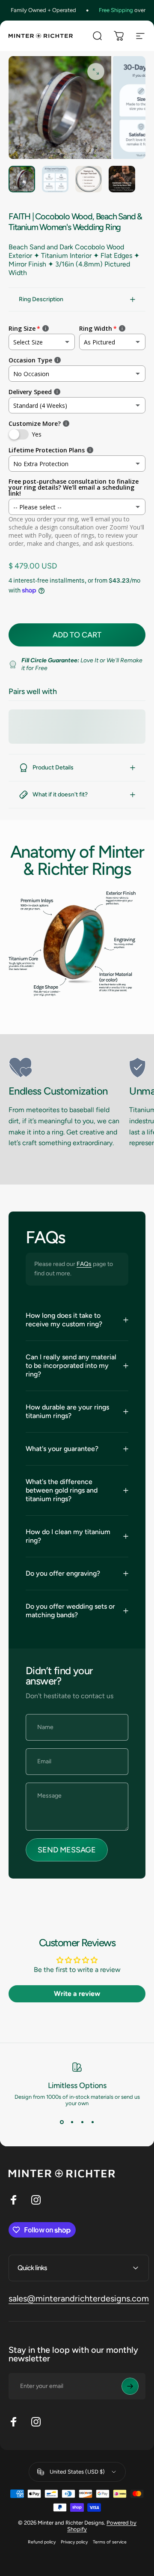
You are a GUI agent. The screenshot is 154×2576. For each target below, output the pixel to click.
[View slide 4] (92, 2122)
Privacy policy (74, 2542)
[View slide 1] (62, 2122)
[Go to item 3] (89, 179)
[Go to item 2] (55, 179)
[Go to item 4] (122, 179)
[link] (65, 1068)
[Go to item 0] (22, 179)
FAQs (84, 1264)
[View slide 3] (82, 2122)
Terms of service (110, 2542)
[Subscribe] (130, 2386)
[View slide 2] (72, 2122)
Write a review (77, 1994)
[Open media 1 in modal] (96, 72)
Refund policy (42, 2542)
